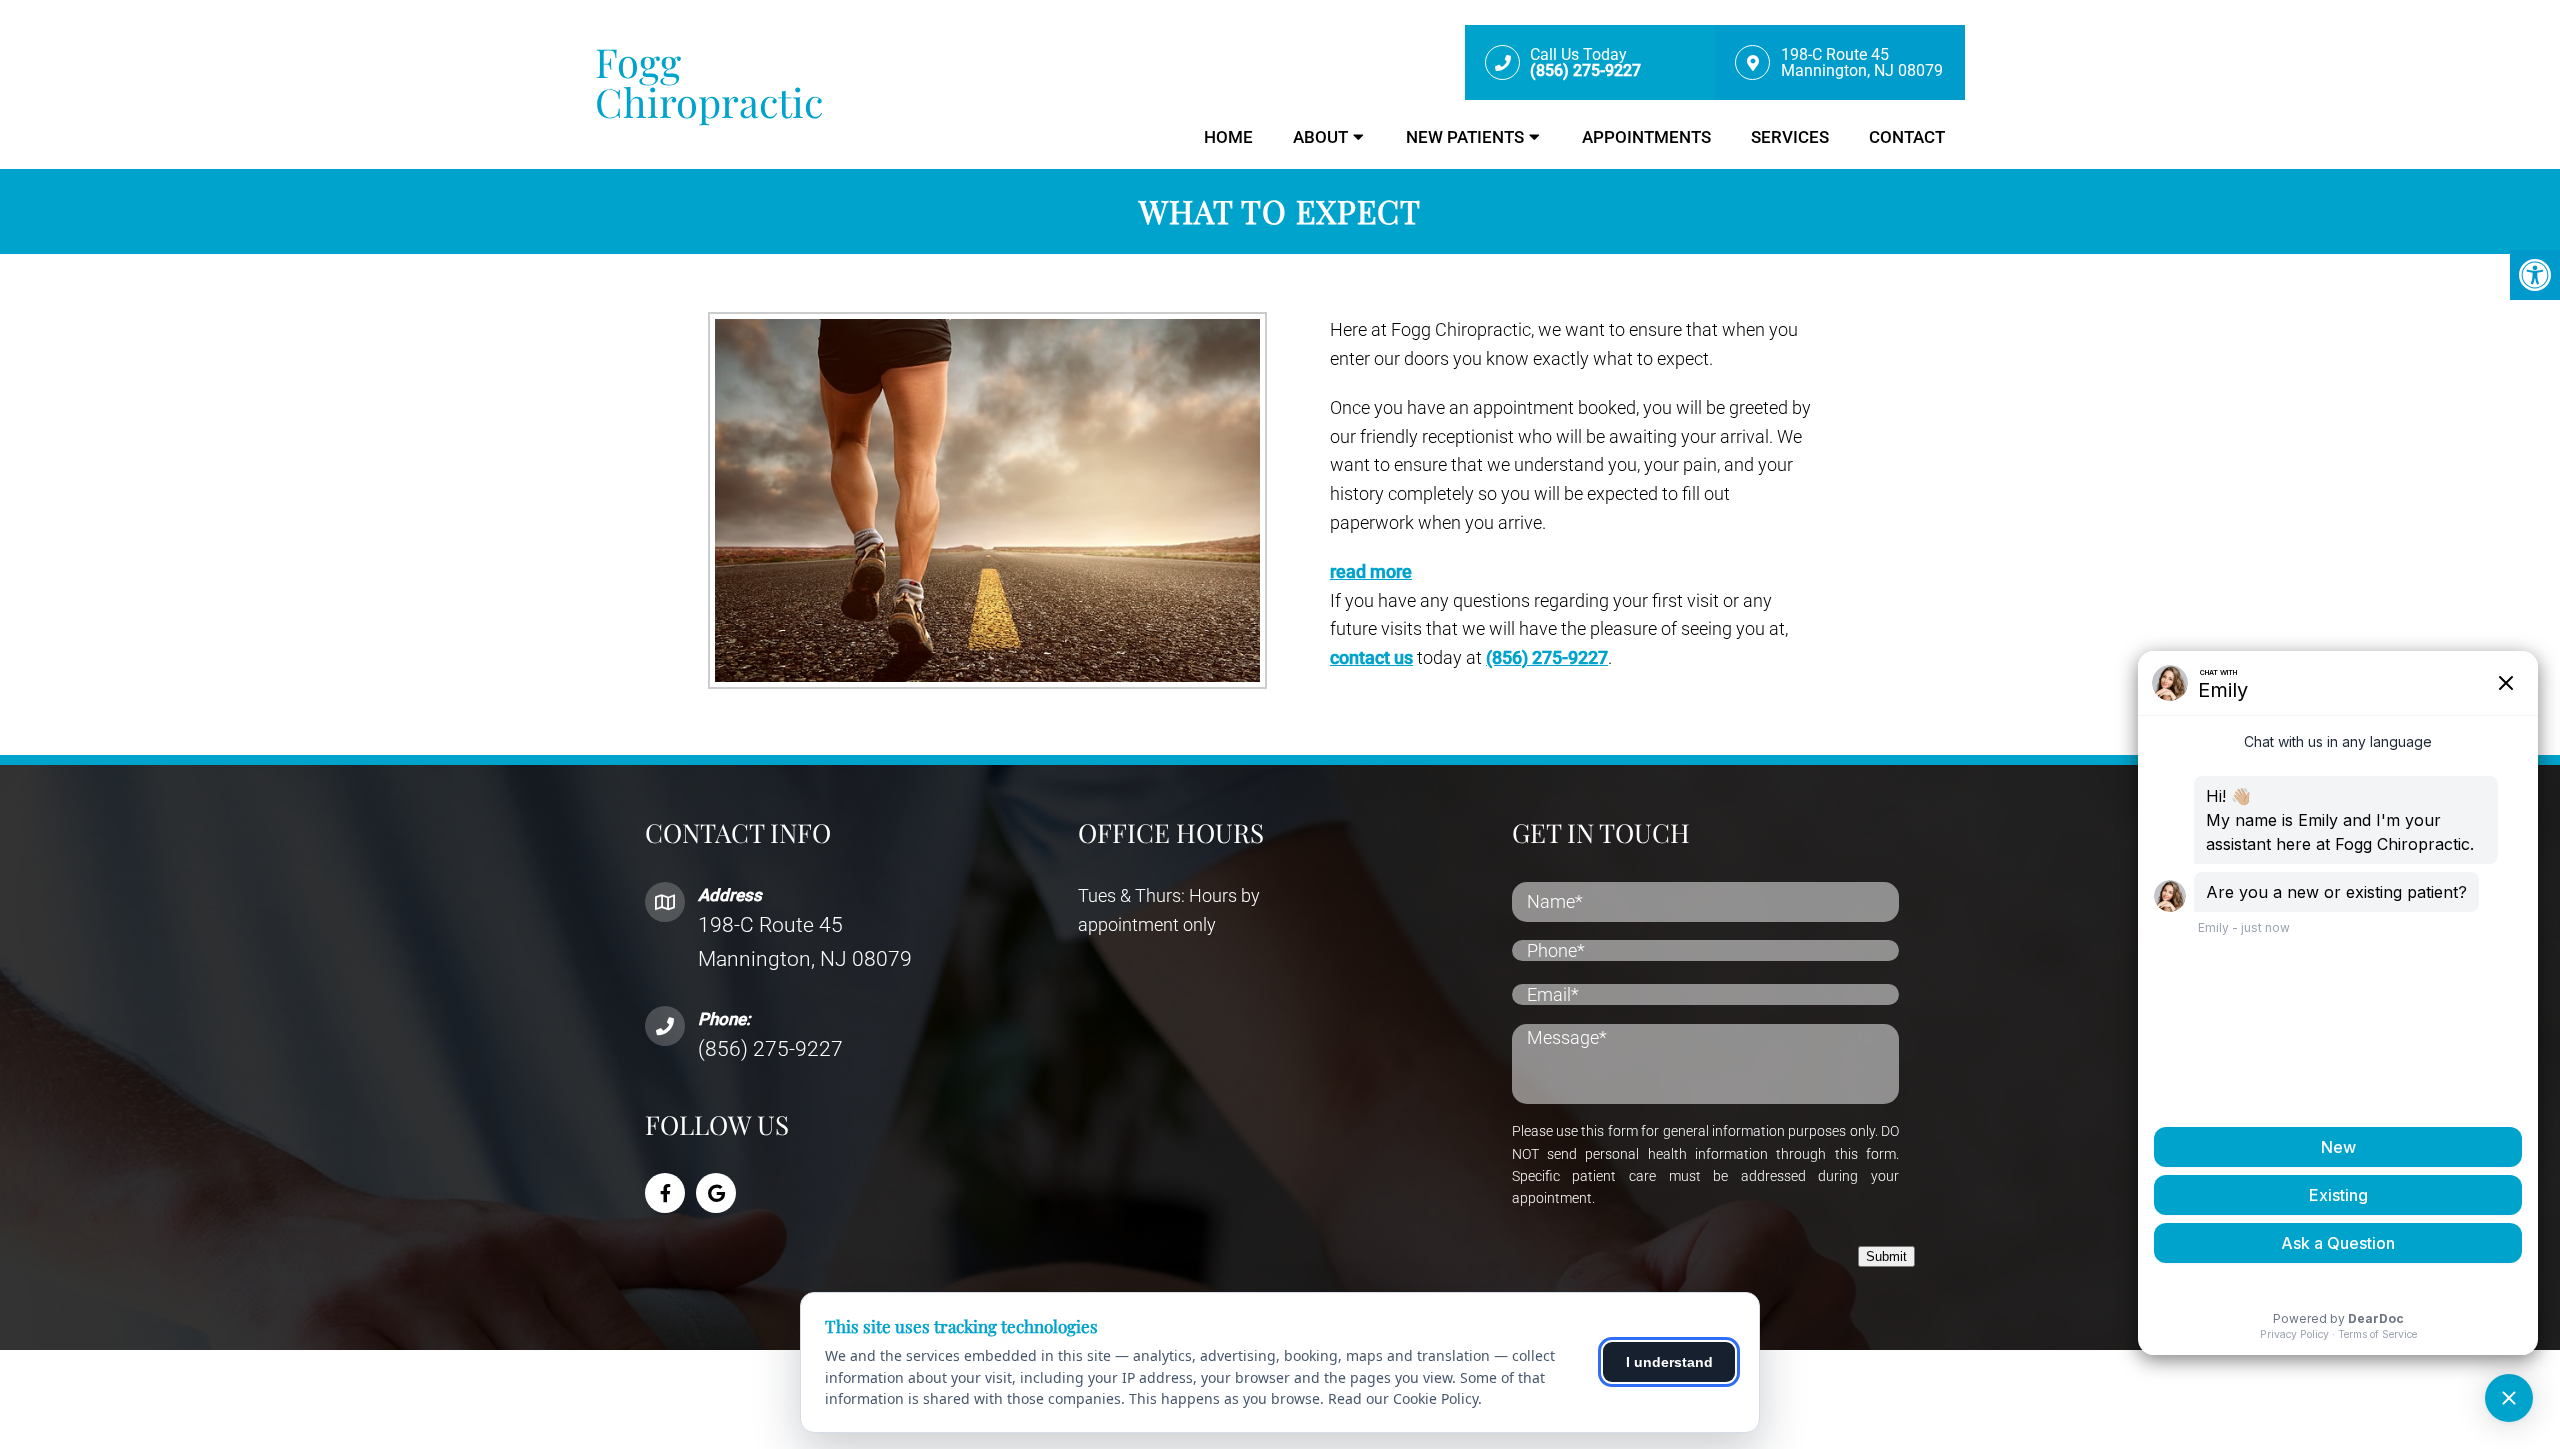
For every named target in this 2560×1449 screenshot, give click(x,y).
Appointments (1646, 137)
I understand (1669, 1362)
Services (1790, 137)
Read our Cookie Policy (1403, 1398)
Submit (1886, 1256)
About (1320, 137)
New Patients (1465, 137)
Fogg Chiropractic (709, 82)
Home (1228, 137)
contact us (1371, 657)
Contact (1907, 137)
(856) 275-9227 (1547, 657)
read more (1371, 571)
